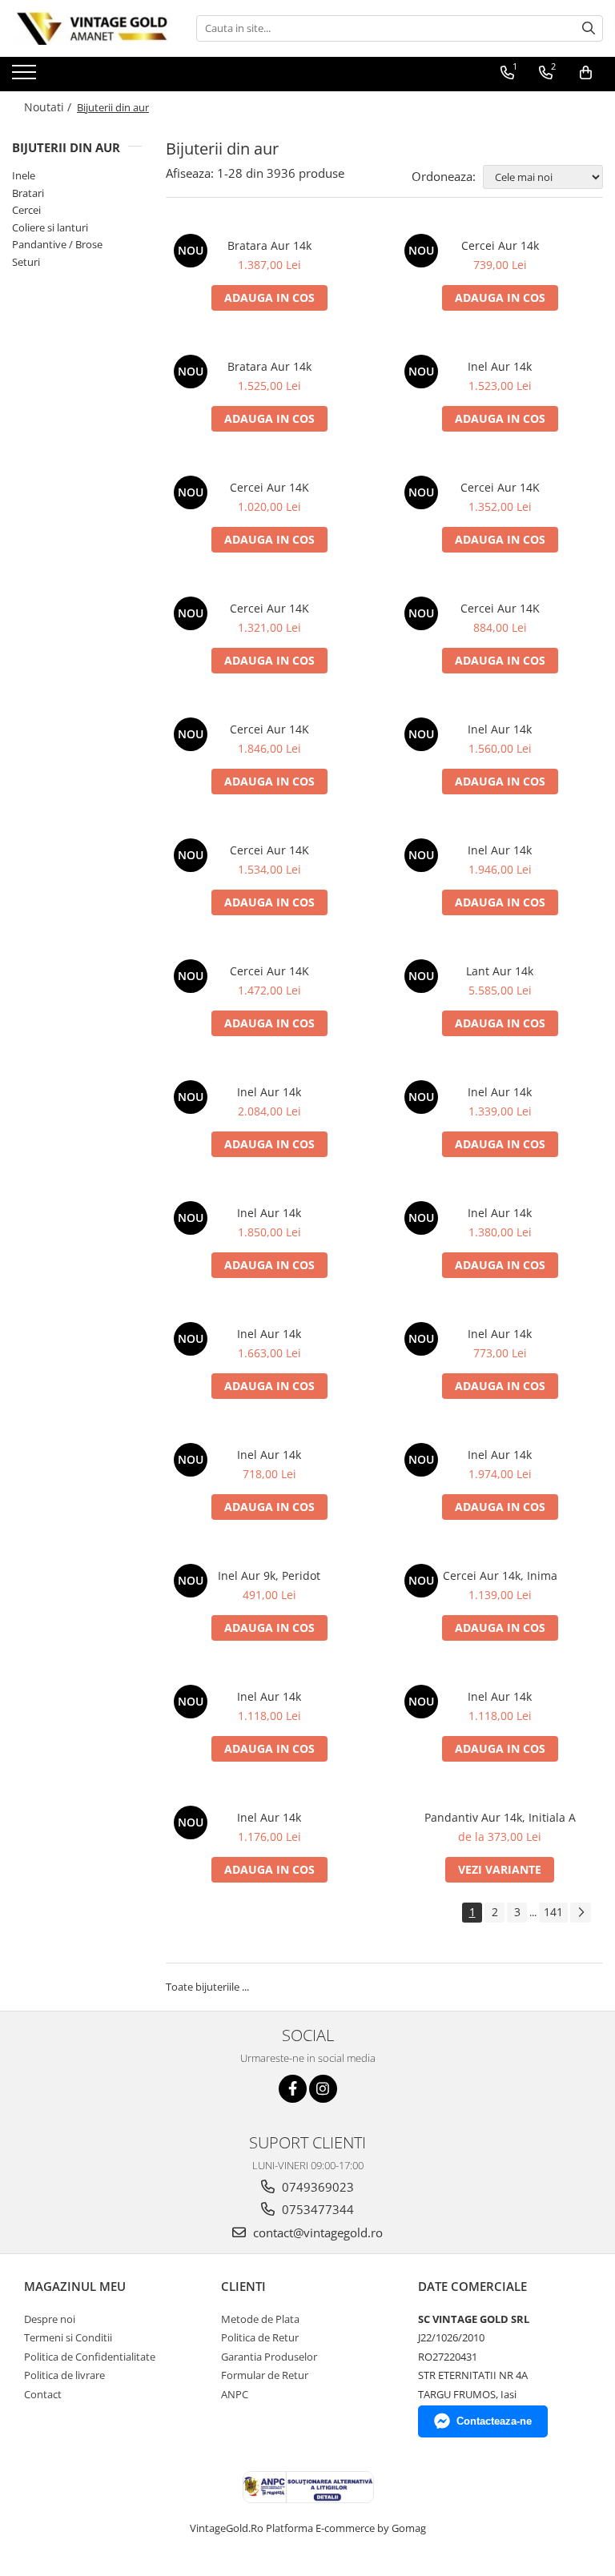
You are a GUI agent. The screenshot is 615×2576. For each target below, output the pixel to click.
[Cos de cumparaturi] (586, 73)
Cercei (26, 210)
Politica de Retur (260, 2337)
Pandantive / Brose (57, 244)
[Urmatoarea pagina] (581, 1913)
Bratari (28, 193)
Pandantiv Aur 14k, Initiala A (500, 1817)
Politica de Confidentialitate (90, 2357)
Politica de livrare (64, 2375)
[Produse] (26, 77)
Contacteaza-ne (494, 2421)
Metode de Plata (260, 2319)
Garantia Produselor (269, 2357)
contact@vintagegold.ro (316, 2232)
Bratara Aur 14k (269, 245)
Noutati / (49, 107)
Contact (43, 2394)
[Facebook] (293, 2089)
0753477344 (316, 2209)
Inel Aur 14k (500, 366)
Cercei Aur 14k (500, 245)
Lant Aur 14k (500, 971)
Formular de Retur (265, 2375)
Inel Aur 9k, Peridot (269, 1575)
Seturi (26, 262)
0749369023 (316, 2187)
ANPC (235, 2394)
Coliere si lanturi (50, 227)
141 (553, 1912)
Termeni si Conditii (68, 2337)
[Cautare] (589, 28)
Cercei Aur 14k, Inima (500, 1575)
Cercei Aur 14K (269, 487)
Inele (24, 175)
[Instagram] (323, 2089)
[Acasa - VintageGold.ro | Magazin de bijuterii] (92, 28)
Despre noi (50, 2319)
